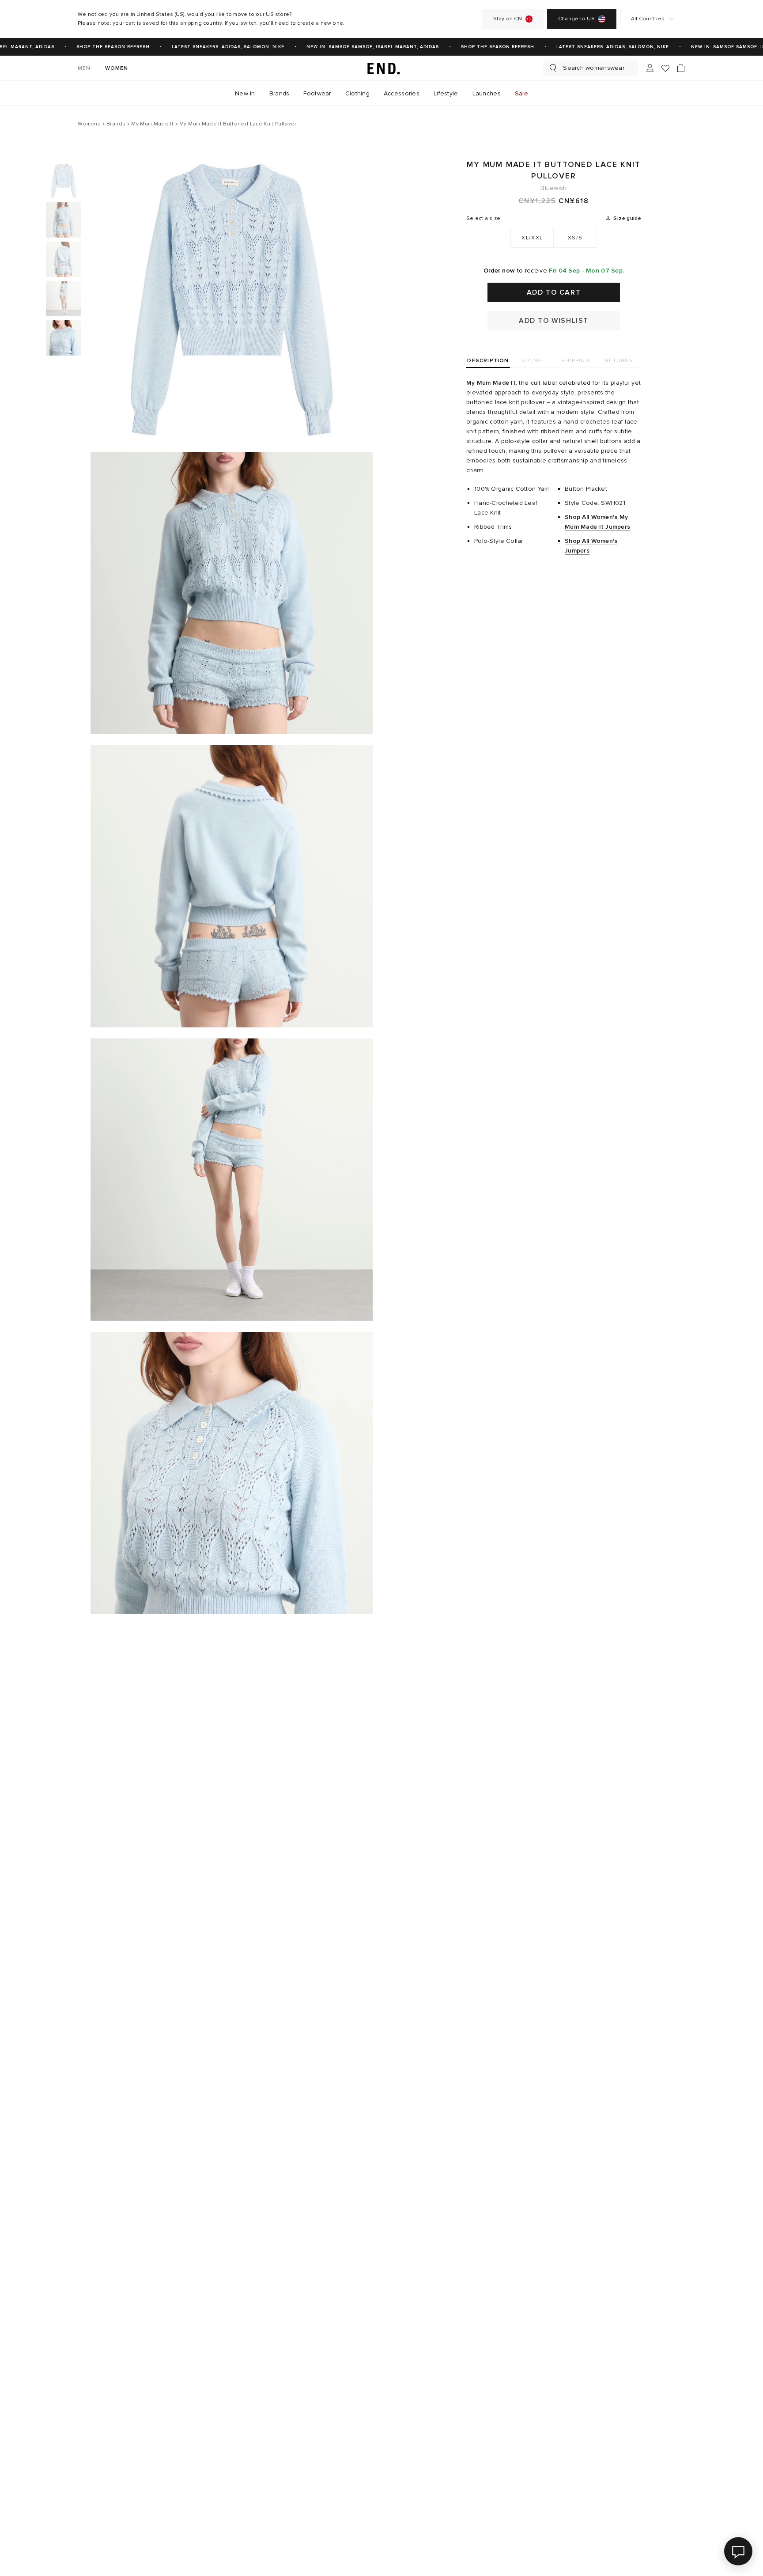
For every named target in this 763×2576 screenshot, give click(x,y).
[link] (381, 68)
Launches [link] (487, 93)
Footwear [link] (317, 93)
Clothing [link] (357, 93)
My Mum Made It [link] (491, 383)
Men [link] (84, 68)
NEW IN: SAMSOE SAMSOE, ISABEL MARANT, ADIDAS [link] (355, 47)
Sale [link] (521, 93)
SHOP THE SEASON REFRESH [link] (96, 47)
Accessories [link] (402, 93)
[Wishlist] (665, 68)
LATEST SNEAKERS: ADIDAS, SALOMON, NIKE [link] (211, 47)
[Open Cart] (681, 68)
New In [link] (245, 93)
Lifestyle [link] (446, 93)
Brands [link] (280, 93)
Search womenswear (594, 68)
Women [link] (117, 68)
